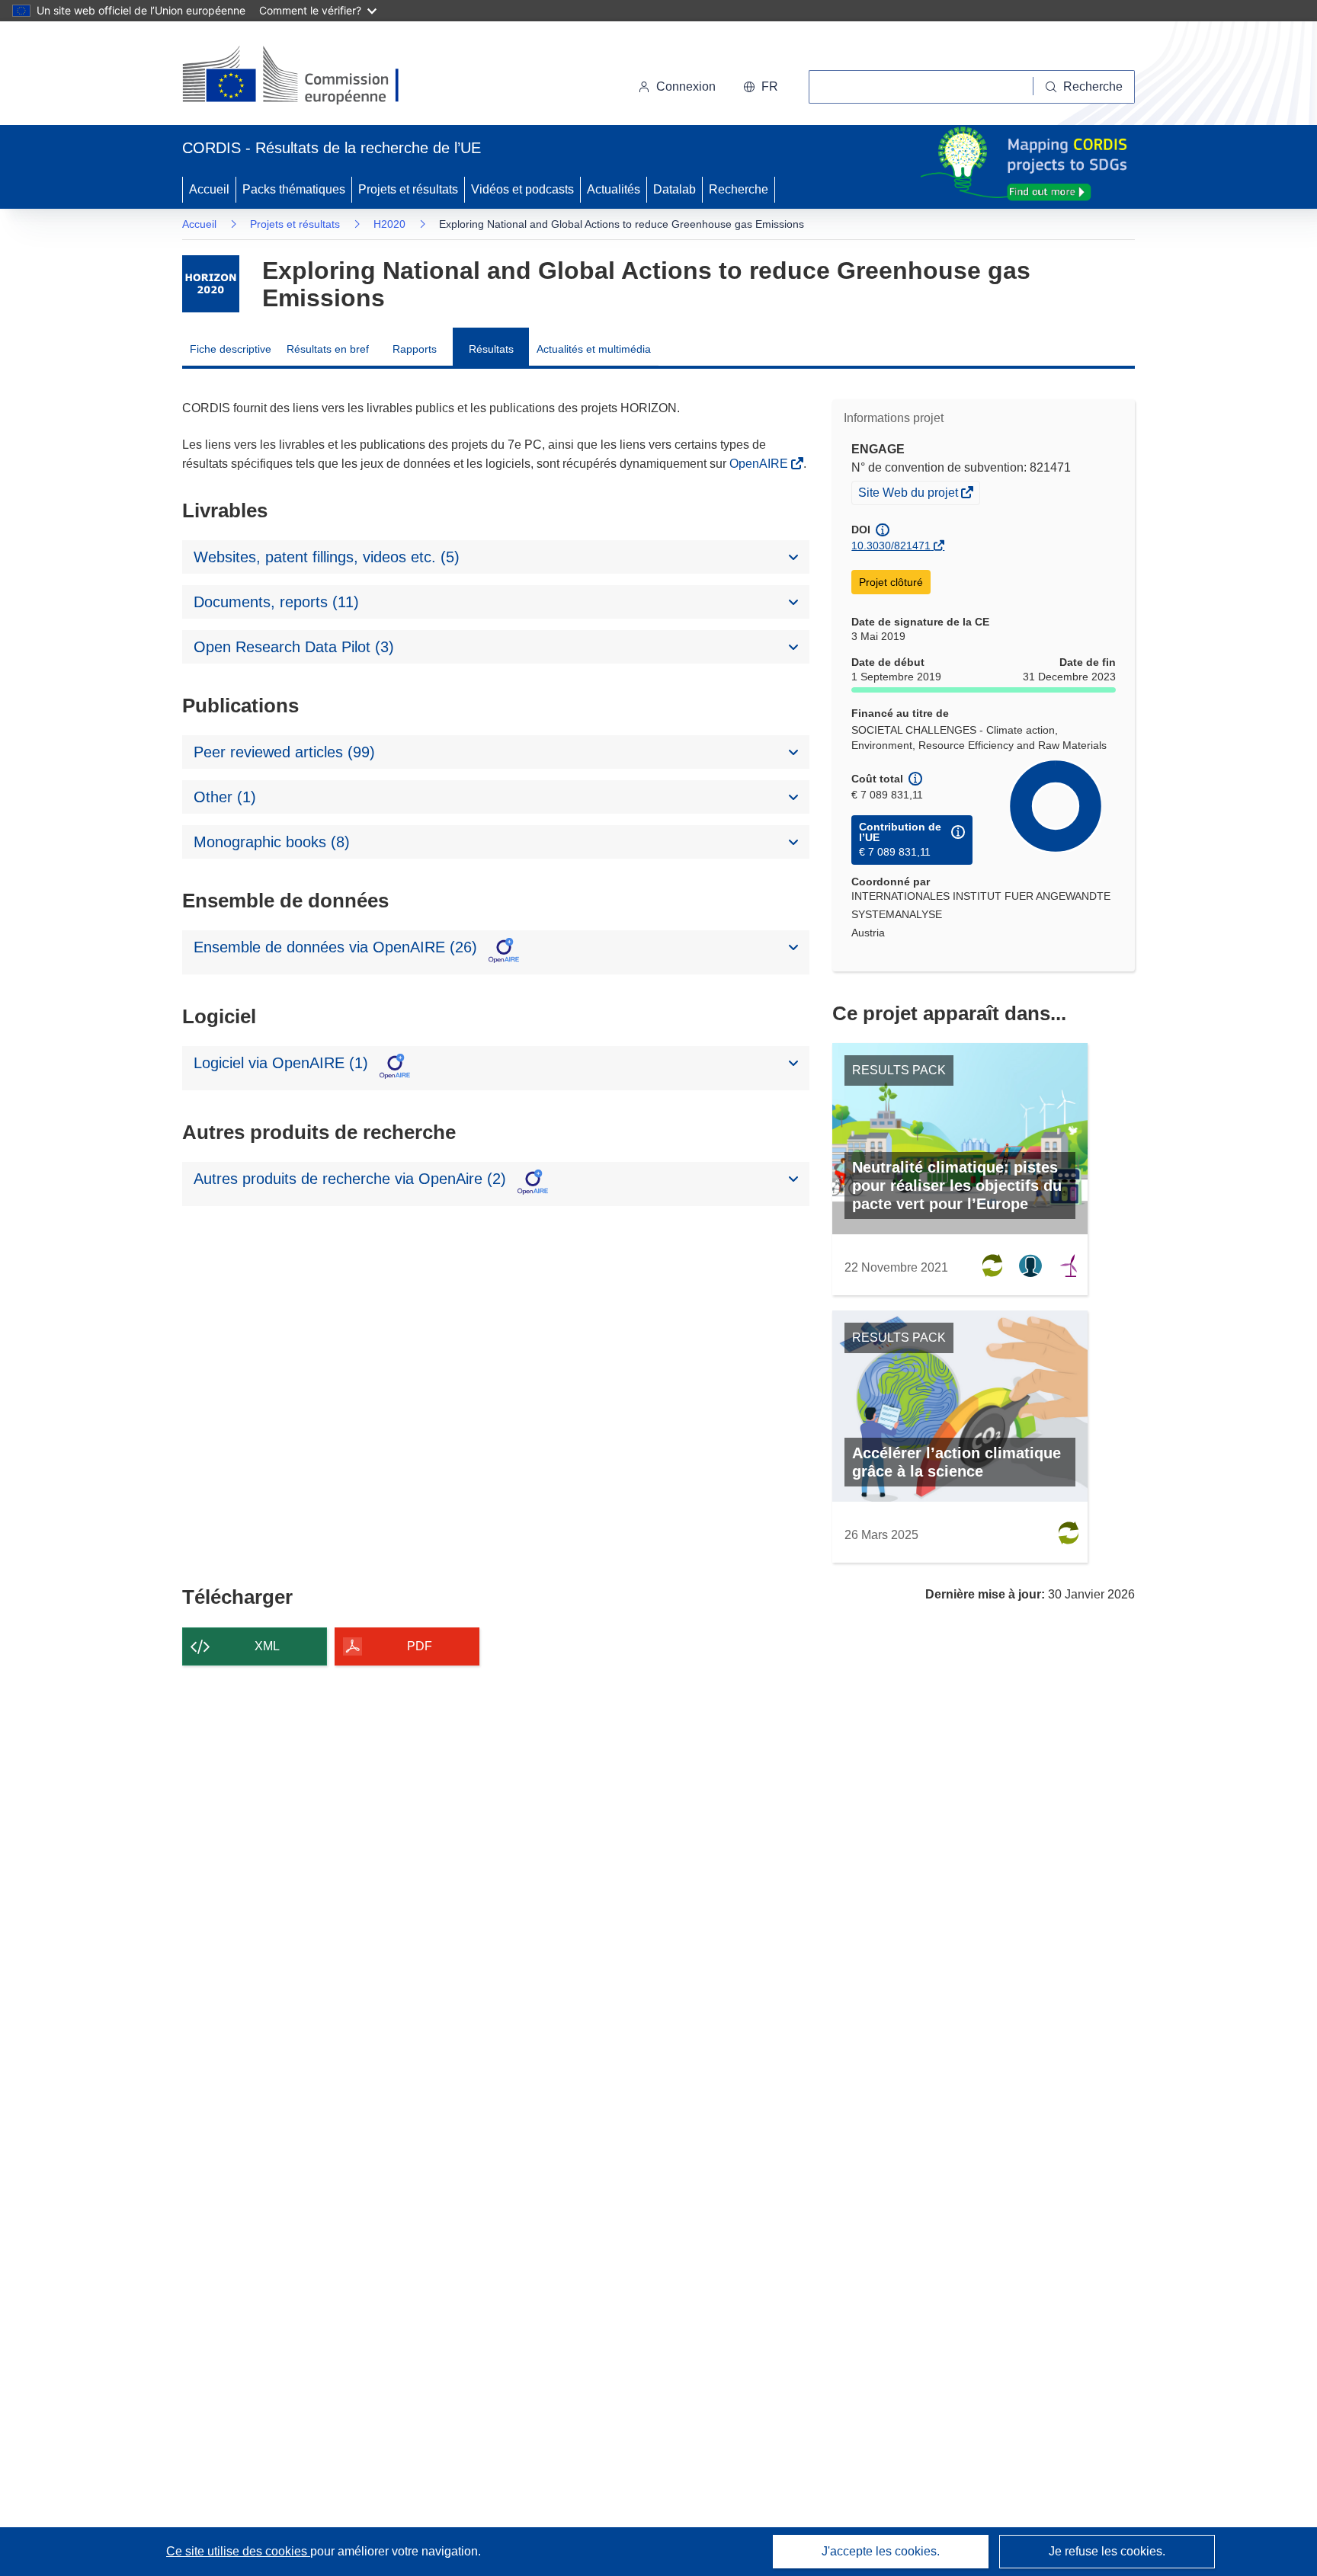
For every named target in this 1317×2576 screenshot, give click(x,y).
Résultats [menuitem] (491, 349)
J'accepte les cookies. (881, 2551)
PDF (420, 1646)
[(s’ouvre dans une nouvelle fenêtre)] (305, 76)
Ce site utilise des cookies (238, 2551)
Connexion (686, 86)
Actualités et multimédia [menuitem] (594, 349)
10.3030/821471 (891, 546)
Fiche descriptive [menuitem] (231, 349)
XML (267, 1646)
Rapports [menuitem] (415, 349)
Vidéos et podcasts (522, 189)
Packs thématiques (294, 189)
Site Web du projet (909, 494)
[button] (761, 87)
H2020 (389, 224)
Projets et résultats (408, 189)
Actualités (614, 189)
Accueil (209, 189)
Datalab (675, 189)
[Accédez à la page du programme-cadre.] (211, 284)
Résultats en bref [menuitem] (328, 349)
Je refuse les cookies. (1107, 2551)
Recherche (739, 189)
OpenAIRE (760, 464)
